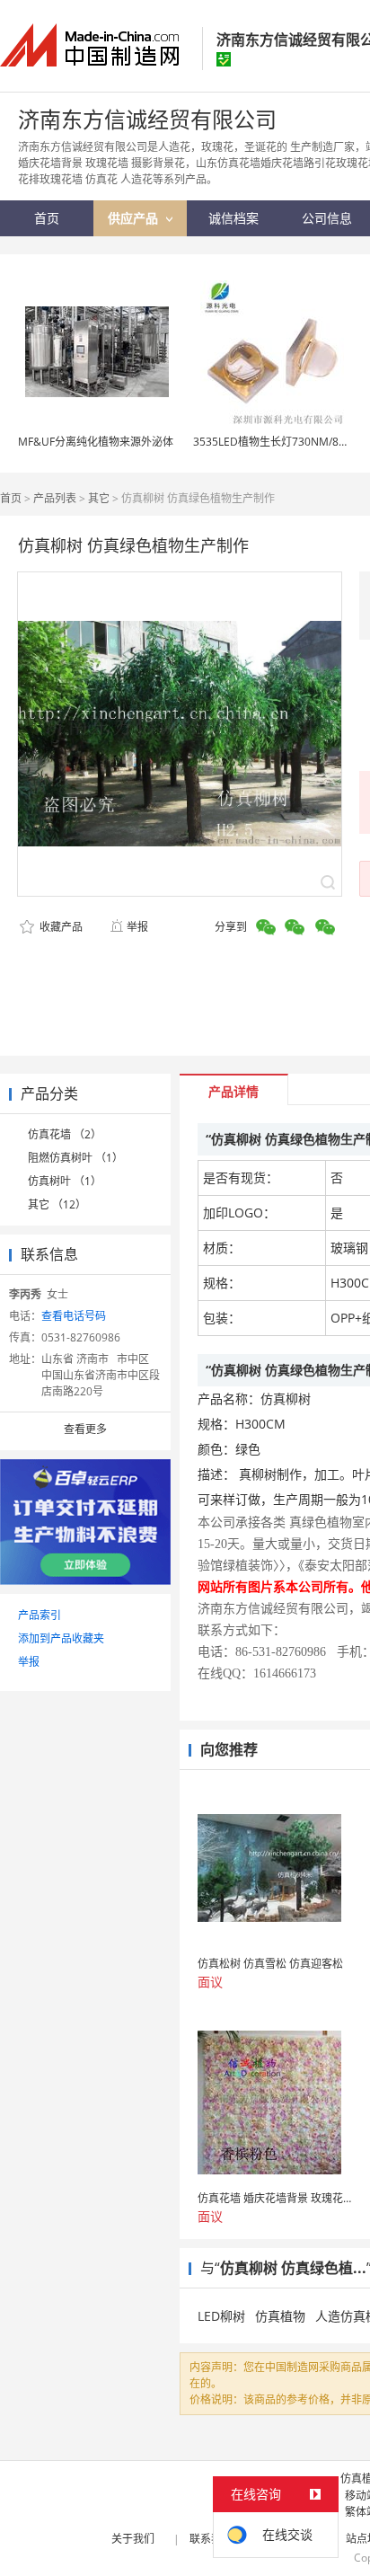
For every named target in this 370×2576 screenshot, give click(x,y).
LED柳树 (221, 2316)
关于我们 (133, 2539)
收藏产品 (60, 927)
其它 (99, 498)
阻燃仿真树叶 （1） (75, 1158)
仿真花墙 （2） (65, 1134)
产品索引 (40, 1615)
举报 (137, 927)
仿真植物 (280, 2316)
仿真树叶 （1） (65, 1181)
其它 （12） (57, 1204)
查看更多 (85, 1429)
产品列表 (55, 498)
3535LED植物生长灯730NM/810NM (281, 442)
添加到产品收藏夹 (61, 1638)
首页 (11, 498)
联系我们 (211, 2539)
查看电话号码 (74, 1316)
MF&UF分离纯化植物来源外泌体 (96, 442)
